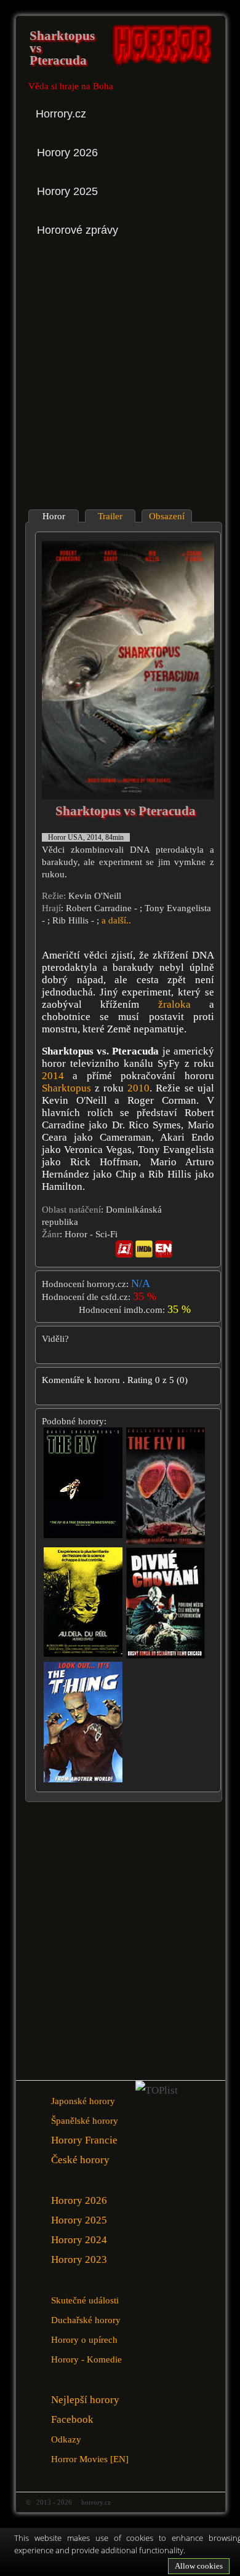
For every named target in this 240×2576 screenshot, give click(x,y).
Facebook (72, 2419)
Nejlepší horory (85, 2400)
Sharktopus (66, 1088)
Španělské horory (85, 2120)
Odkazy (66, 2439)
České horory (80, 2160)
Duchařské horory (86, 2320)
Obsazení (167, 516)
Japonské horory (83, 2101)
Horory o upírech (84, 2339)
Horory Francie (84, 2140)
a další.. (116, 920)
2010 (138, 1088)
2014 (53, 1076)
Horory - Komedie (86, 2359)
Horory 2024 (79, 2240)
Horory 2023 (79, 2259)
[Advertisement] (120, 374)
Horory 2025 (79, 2220)
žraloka (174, 1004)
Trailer (110, 516)
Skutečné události (85, 2300)
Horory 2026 (79, 2200)
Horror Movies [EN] (90, 2459)
